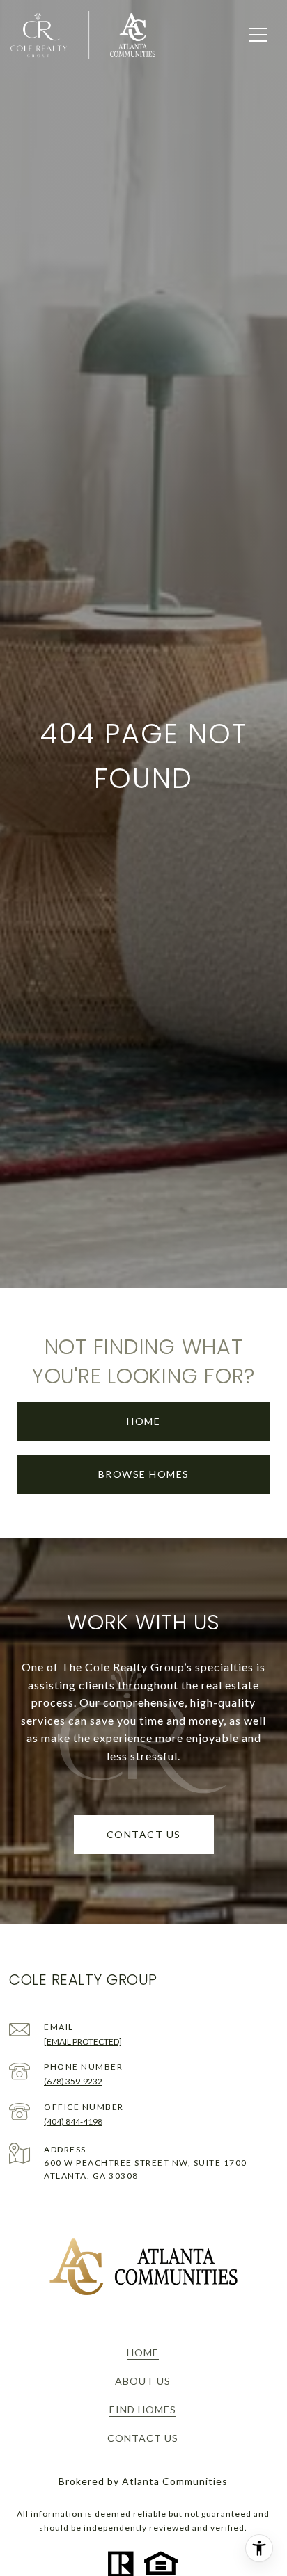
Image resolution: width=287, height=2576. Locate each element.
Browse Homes (144, 1474)
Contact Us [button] (144, 1834)
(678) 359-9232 (73, 2081)
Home (143, 1421)
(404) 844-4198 (73, 2122)
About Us (143, 2381)
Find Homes (143, 2409)
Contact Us (143, 2438)
